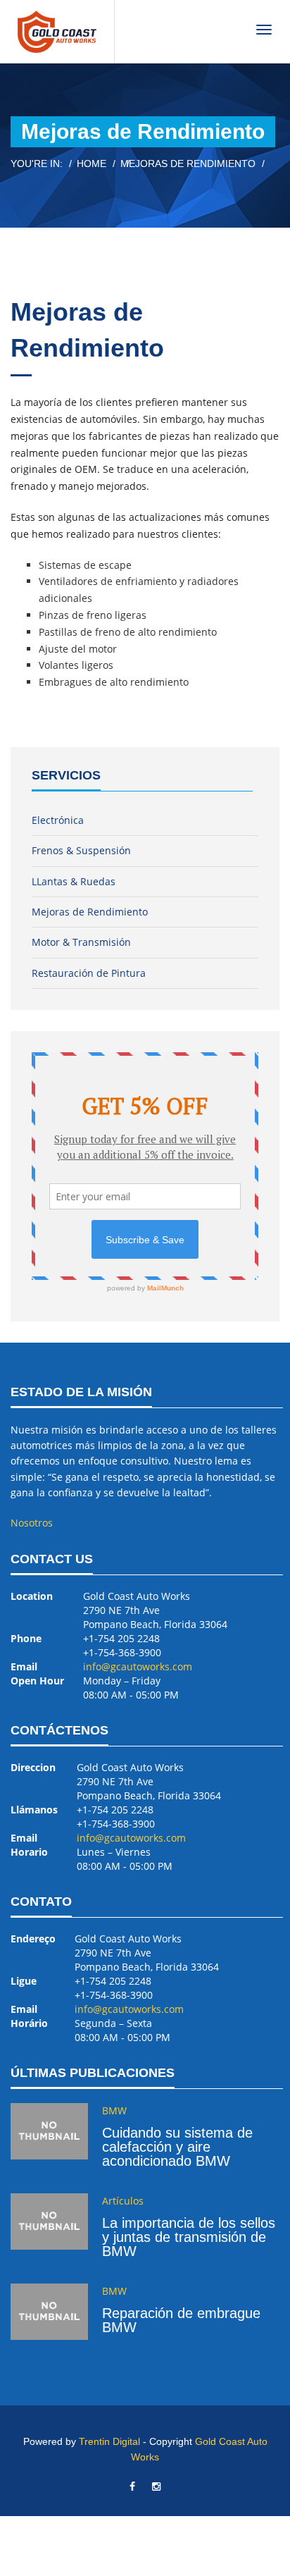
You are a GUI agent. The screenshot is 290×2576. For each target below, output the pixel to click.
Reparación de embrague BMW (181, 2320)
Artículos (123, 2201)
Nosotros (32, 1523)
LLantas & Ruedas (74, 881)
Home (92, 164)
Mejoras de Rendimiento (90, 912)
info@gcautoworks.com (138, 1666)
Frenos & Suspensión (81, 850)
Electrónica (58, 820)
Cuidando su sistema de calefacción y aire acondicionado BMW (177, 2147)
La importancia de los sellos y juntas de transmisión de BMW (189, 2237)
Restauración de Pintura (89, 973)
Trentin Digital (109, 2441)
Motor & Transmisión (81, 942)
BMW (114, 2110)
